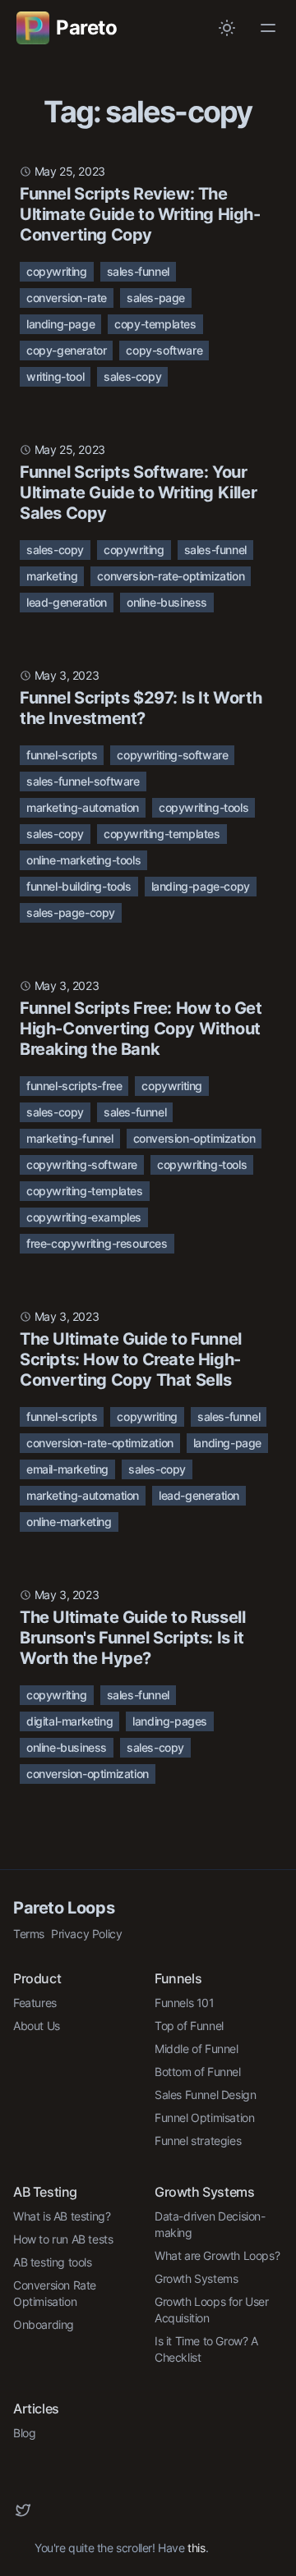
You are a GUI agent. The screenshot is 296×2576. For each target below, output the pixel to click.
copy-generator (66, 350)
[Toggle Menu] (268, 28)
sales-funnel (138, 271)
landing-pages (170, 1721)
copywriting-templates (162, 834)
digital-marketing (69, 1721)
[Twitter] (23, 2510)
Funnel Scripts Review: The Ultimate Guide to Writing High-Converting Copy (140, 214)
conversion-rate (67, 298)
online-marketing (69, 1522)
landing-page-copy (201, 886)
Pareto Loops (64, 1908)
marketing (52, 576)
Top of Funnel (189, 2026)
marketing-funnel (70, 1138)
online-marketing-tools (83, 860)
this (196, 2548)
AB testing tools (53, 2262)
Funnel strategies (198, 2141)
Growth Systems (196, 2278)
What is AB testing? (62, 2216)
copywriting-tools (203, 807)
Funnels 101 (185, 2003)
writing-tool (55, 376)
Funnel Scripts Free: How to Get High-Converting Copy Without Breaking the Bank (141, 1029)
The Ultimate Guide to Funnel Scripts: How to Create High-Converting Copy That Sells (131, 1359)
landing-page (60, 324)
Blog (24, 2433)
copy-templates (155, 324)
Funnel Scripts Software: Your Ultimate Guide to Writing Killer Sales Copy (138, 493)
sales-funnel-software (83, 781)
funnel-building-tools (79, 886)
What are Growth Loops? (217, 2255)
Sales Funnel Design (205, 2095)
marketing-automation (83, 807)
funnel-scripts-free (74, 1086)
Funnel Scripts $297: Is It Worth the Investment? (141, 708)
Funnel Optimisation (204, 2118)
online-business (167, 602)
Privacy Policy (86, 1934)
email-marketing (67, 1469)
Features (35, 2003)
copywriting (57, 271)
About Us (37, 2026)
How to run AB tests (63, 2239)
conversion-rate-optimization (171, 576)
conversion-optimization (194, 1138)
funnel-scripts (62, 755)
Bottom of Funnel (198, 2072)
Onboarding (44, 2324)
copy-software (164, 350)
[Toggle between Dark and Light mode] (227, 28)
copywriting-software (172, 755)
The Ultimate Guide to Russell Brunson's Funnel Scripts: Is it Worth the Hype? (132, 1638)
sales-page (156, 298)
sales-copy (132, 376)
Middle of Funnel (197, 2049)
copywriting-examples (84, 1217)
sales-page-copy (71, 912)
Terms (29, 1934)
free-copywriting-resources (97, 1243)
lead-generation (67, 602)
